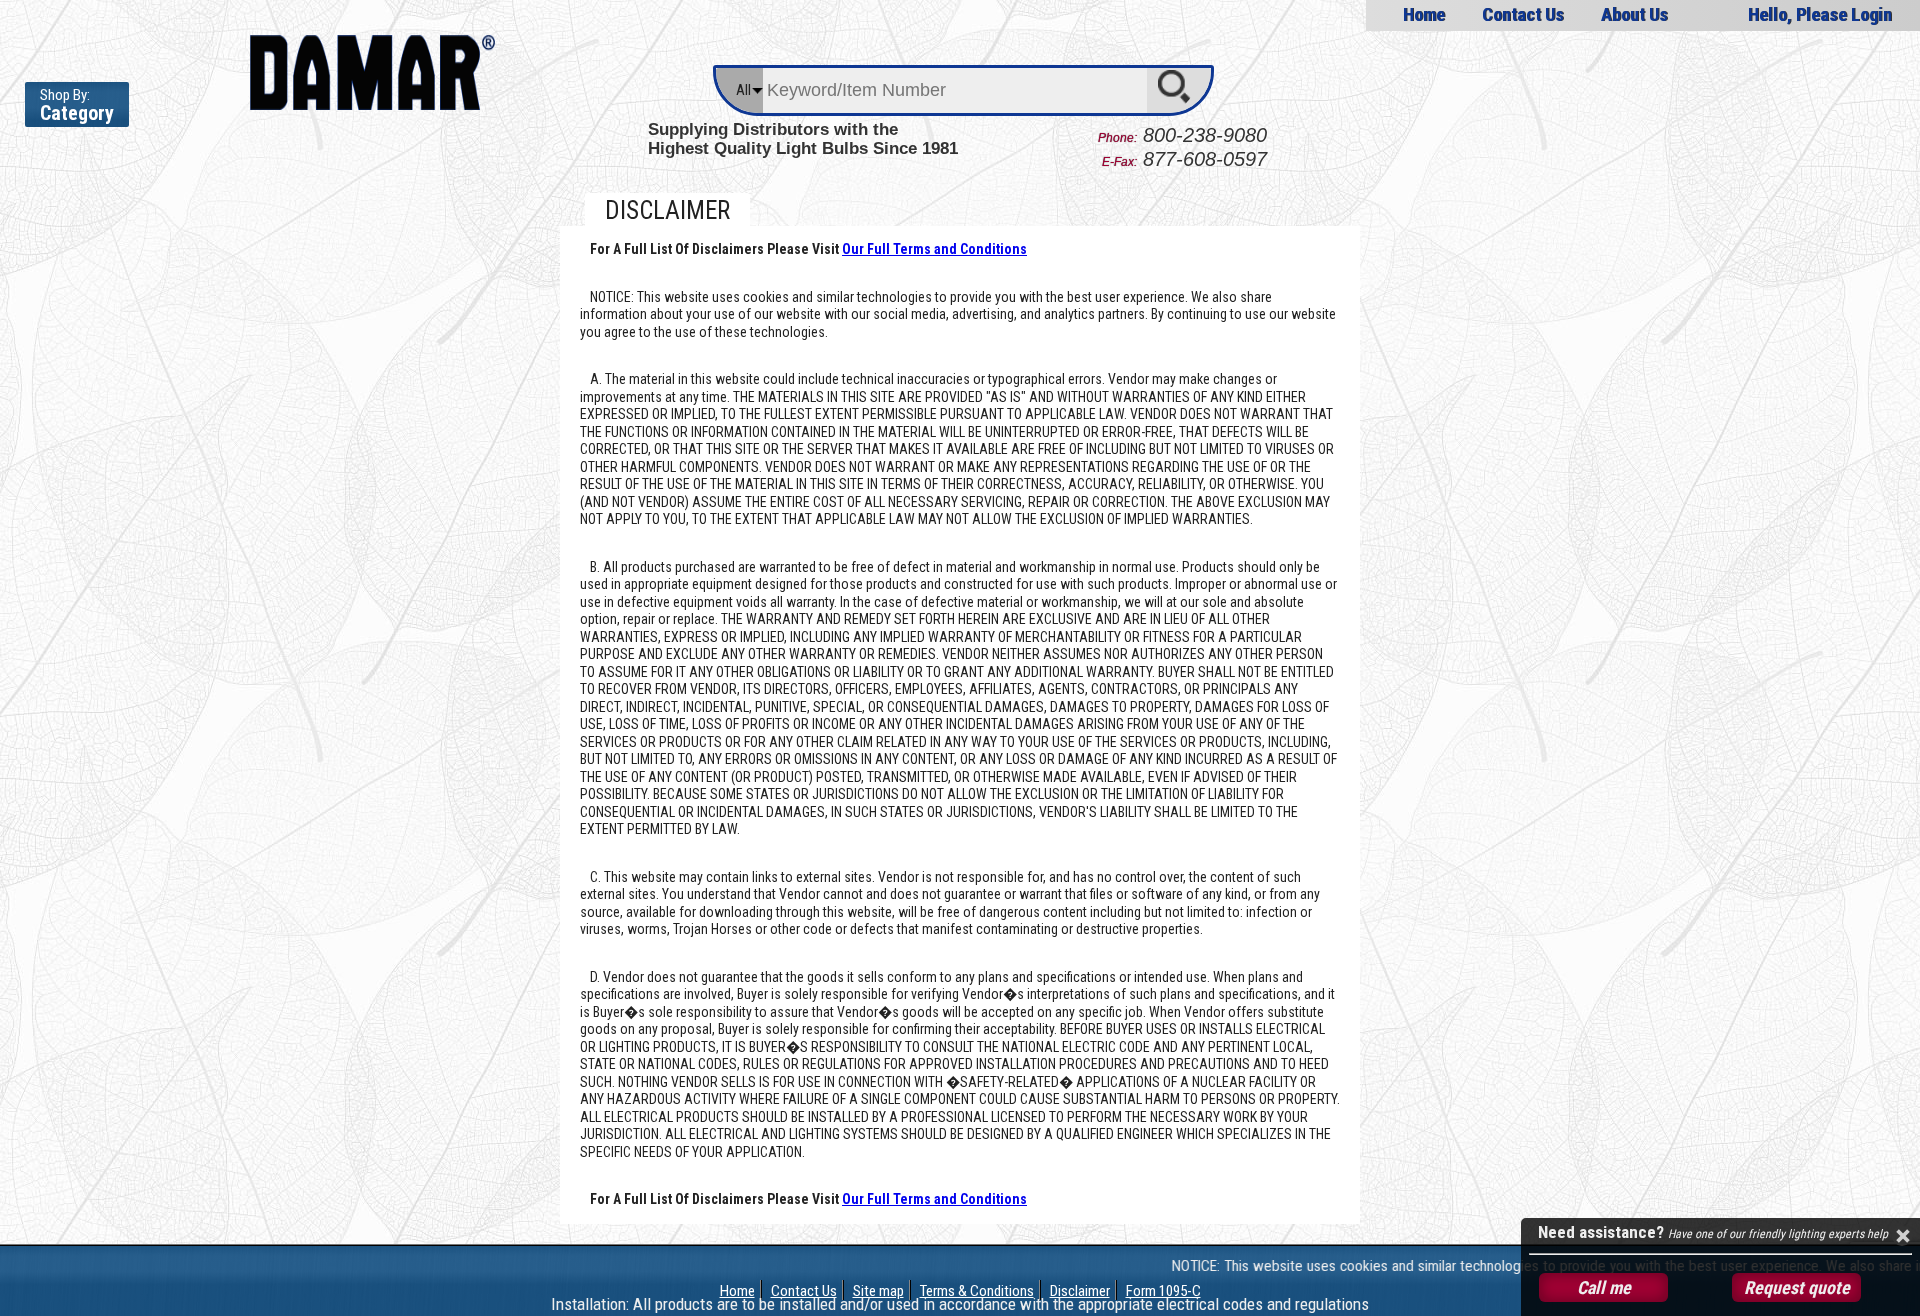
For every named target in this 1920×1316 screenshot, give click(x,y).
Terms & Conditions (977, 1291)
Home (1424, 14)
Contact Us (1523, 14)
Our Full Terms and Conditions (934, 249)
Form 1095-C (1163, 1291)
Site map (878, 1291)
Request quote (1797, 1287)
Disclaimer (1080, 1291)
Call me (1604, 1287)
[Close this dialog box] (1902, 1236)
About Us (1634, 14)
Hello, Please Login (1820, 14)
